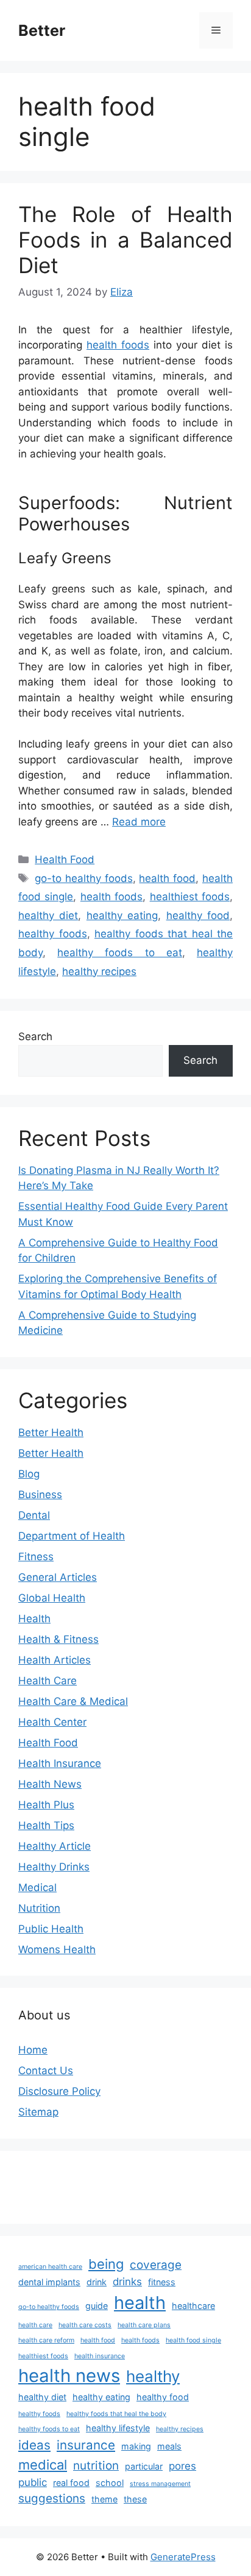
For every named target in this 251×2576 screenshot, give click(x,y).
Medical (37, 1887)
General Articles (58, 1577)
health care (35, 2325)
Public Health (51, 1929)
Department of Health (72, 1536)
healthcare (193, 2306)
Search (35, 1036)
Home (33, 2050)
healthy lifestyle (118, 2428)
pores (182, 2466)
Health (34, 1619)
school (110, 2483)
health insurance (100, 2356)
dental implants (49, 2282)
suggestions (52, 2498)
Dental (34, 1515)
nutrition (96, 2466)
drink (97, 2282)
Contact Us (46, 2071)
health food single (193, 2340)
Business (40, 1495)
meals (169, 2446)
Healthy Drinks (54, 1867)
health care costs (85, 2325)
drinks (127, 2282)
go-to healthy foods (84, 878)
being (106, 2264)
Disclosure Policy (59, 2091)
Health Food (65, 859)
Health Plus (46, 1805)
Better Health (51, 1432)
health (140, 2303)
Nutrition (39, 1908)
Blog (29, 1474)
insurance (86, 2445)
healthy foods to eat (120, 953)
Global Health (52, 1598)
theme (104, 2499)
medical (43, 2465)
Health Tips (46, 1825)
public (33, 2482)
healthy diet (48, 915)
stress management (160, 2484)
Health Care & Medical (73, 1701)
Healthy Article (55, 1846)
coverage (156, 2265)
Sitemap (38, 2112)
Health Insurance (60, 1763)
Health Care (48, 1681)
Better (42, 30)
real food (71, 2483)
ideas (34, 2445)
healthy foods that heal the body (116, 2414)
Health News (50, 1784)
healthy (153, 2376)
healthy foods (53, 934)
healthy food (198, 915)
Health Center (52, 1722)
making (136, 2446)
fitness (162, 2282)
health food (167, 878)
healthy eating (122, 915)
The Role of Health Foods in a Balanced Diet (125, 240)
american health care (50, 2267)
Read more (139, 822)
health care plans (144, 2325)
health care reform (46, 2340)
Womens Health (57, 1949)
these (135, 2499)
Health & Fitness (58, 1639)
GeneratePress (183, 2557)
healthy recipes (99, 971)
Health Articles (55, 1660)
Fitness (36, 1557)
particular (144, 2466)
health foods (118, 345)
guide (97, 2306)
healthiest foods (190, 897)
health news (69, 2376)
